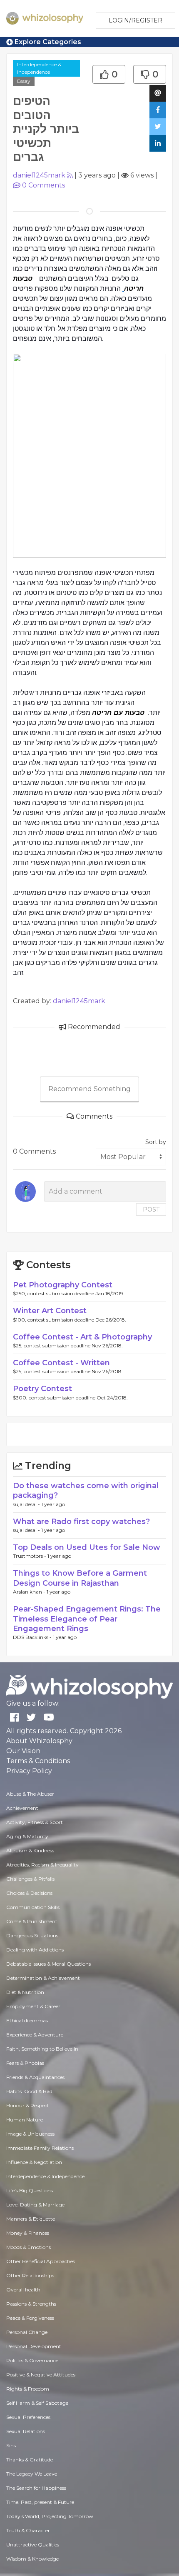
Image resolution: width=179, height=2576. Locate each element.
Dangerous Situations (32, 1935)
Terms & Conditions (38, 1761)
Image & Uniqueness (30, 2134)
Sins (11, 2445)
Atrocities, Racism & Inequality (42, 1865)
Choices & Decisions (29, 1893)
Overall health (23, 2290)
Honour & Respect (28, 2105)
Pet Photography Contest (63, 1285)
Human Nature (25, 2120)
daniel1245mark (39, 175)
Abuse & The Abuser (30, 1794)
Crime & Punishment (32, 1921)
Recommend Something (89, 1089)
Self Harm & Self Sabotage (37, 2403)
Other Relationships (30, 2275)
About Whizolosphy (39, 1741)
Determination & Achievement (43, 1978)
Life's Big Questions (30, 2190)
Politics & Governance (32, 2360)
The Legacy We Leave (32, 2474)
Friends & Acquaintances (35, 2077)
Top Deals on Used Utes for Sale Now (87, 1547)
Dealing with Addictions (35, 1950)
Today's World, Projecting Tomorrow (50, 2516)
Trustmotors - (30, 1556)
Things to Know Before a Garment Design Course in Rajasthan (80, 1578)
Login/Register (135, 20)
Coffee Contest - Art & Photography (82, 1337)
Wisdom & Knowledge (32, 2559)
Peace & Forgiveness (30, 2318)
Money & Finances (28, 2233)
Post (151, 1209)
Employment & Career (33, 2006)
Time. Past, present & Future (40, 2502)
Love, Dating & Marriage (35, 2205)
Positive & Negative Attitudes (41, 2375)
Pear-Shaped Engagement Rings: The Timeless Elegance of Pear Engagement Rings (87, 1619)
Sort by (156, 1142)
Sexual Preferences (28, 2417)
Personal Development (34, 2346)
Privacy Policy (29, 1771)
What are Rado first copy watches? (81, 1522)
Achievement (22, 1808)
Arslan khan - (30, 1592)
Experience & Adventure (35, 2035)
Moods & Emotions (29, 2247)
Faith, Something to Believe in (42, 2049)
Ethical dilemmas (27, 2020)
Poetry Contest (42, 1389)
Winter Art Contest (50, 1311)
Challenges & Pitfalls (30, 1879)
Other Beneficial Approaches (41, 2261)
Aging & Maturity (27, 1836)
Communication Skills (33, 1907)
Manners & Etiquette (31, 2219)
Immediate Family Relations (40, 2148)
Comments (44, 185)
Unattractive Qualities (33, 2545)
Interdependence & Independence (39, 68)
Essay (24, 81)
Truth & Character (28, 2530)
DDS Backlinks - (33, 1637)
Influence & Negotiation (34, 2162)
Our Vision (23, 1751)
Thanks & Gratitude (30, 2460)
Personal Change (27, 2332)
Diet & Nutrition (25, 1992)
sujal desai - (27, 1504)
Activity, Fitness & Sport (35, 1822)
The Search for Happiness (36, 2488)
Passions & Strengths (31, 2304)
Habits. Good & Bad (29, 2091)
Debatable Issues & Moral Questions (48, 1964)
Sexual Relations (26, 2431)
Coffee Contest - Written (61, 1363)
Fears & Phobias (25, 2063)
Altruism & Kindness (30, 1850)
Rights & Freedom (28, 2389)
